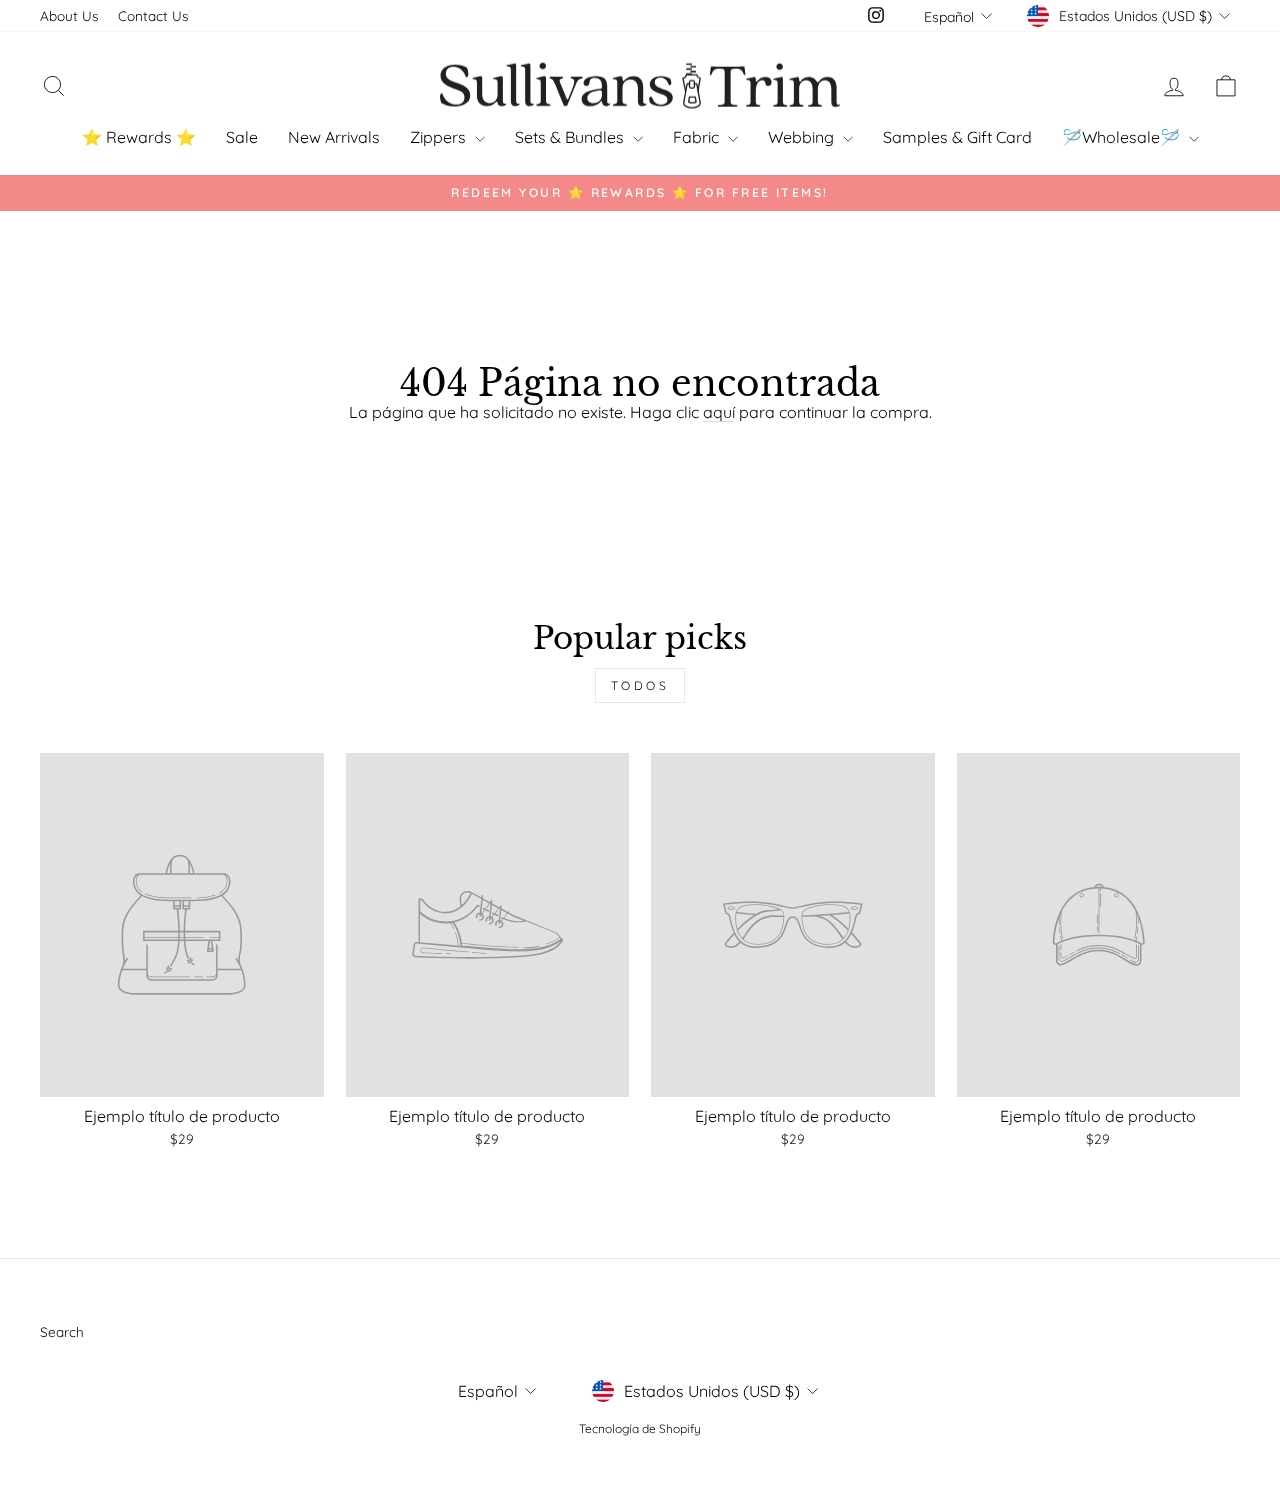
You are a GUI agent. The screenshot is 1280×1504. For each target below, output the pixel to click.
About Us (69, 15)
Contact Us (153, 15)
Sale (242, 137)
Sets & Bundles (571, 137)
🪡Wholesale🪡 (1123, 137)
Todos (640, 685)
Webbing (803, 137)
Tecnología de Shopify (640, 1428)
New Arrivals (334, 137)
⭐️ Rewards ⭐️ (139, 137)
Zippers (440, 137)
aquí (719, 412)
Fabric (698, 137)
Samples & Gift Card (957, 137)
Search (62, 1331)
